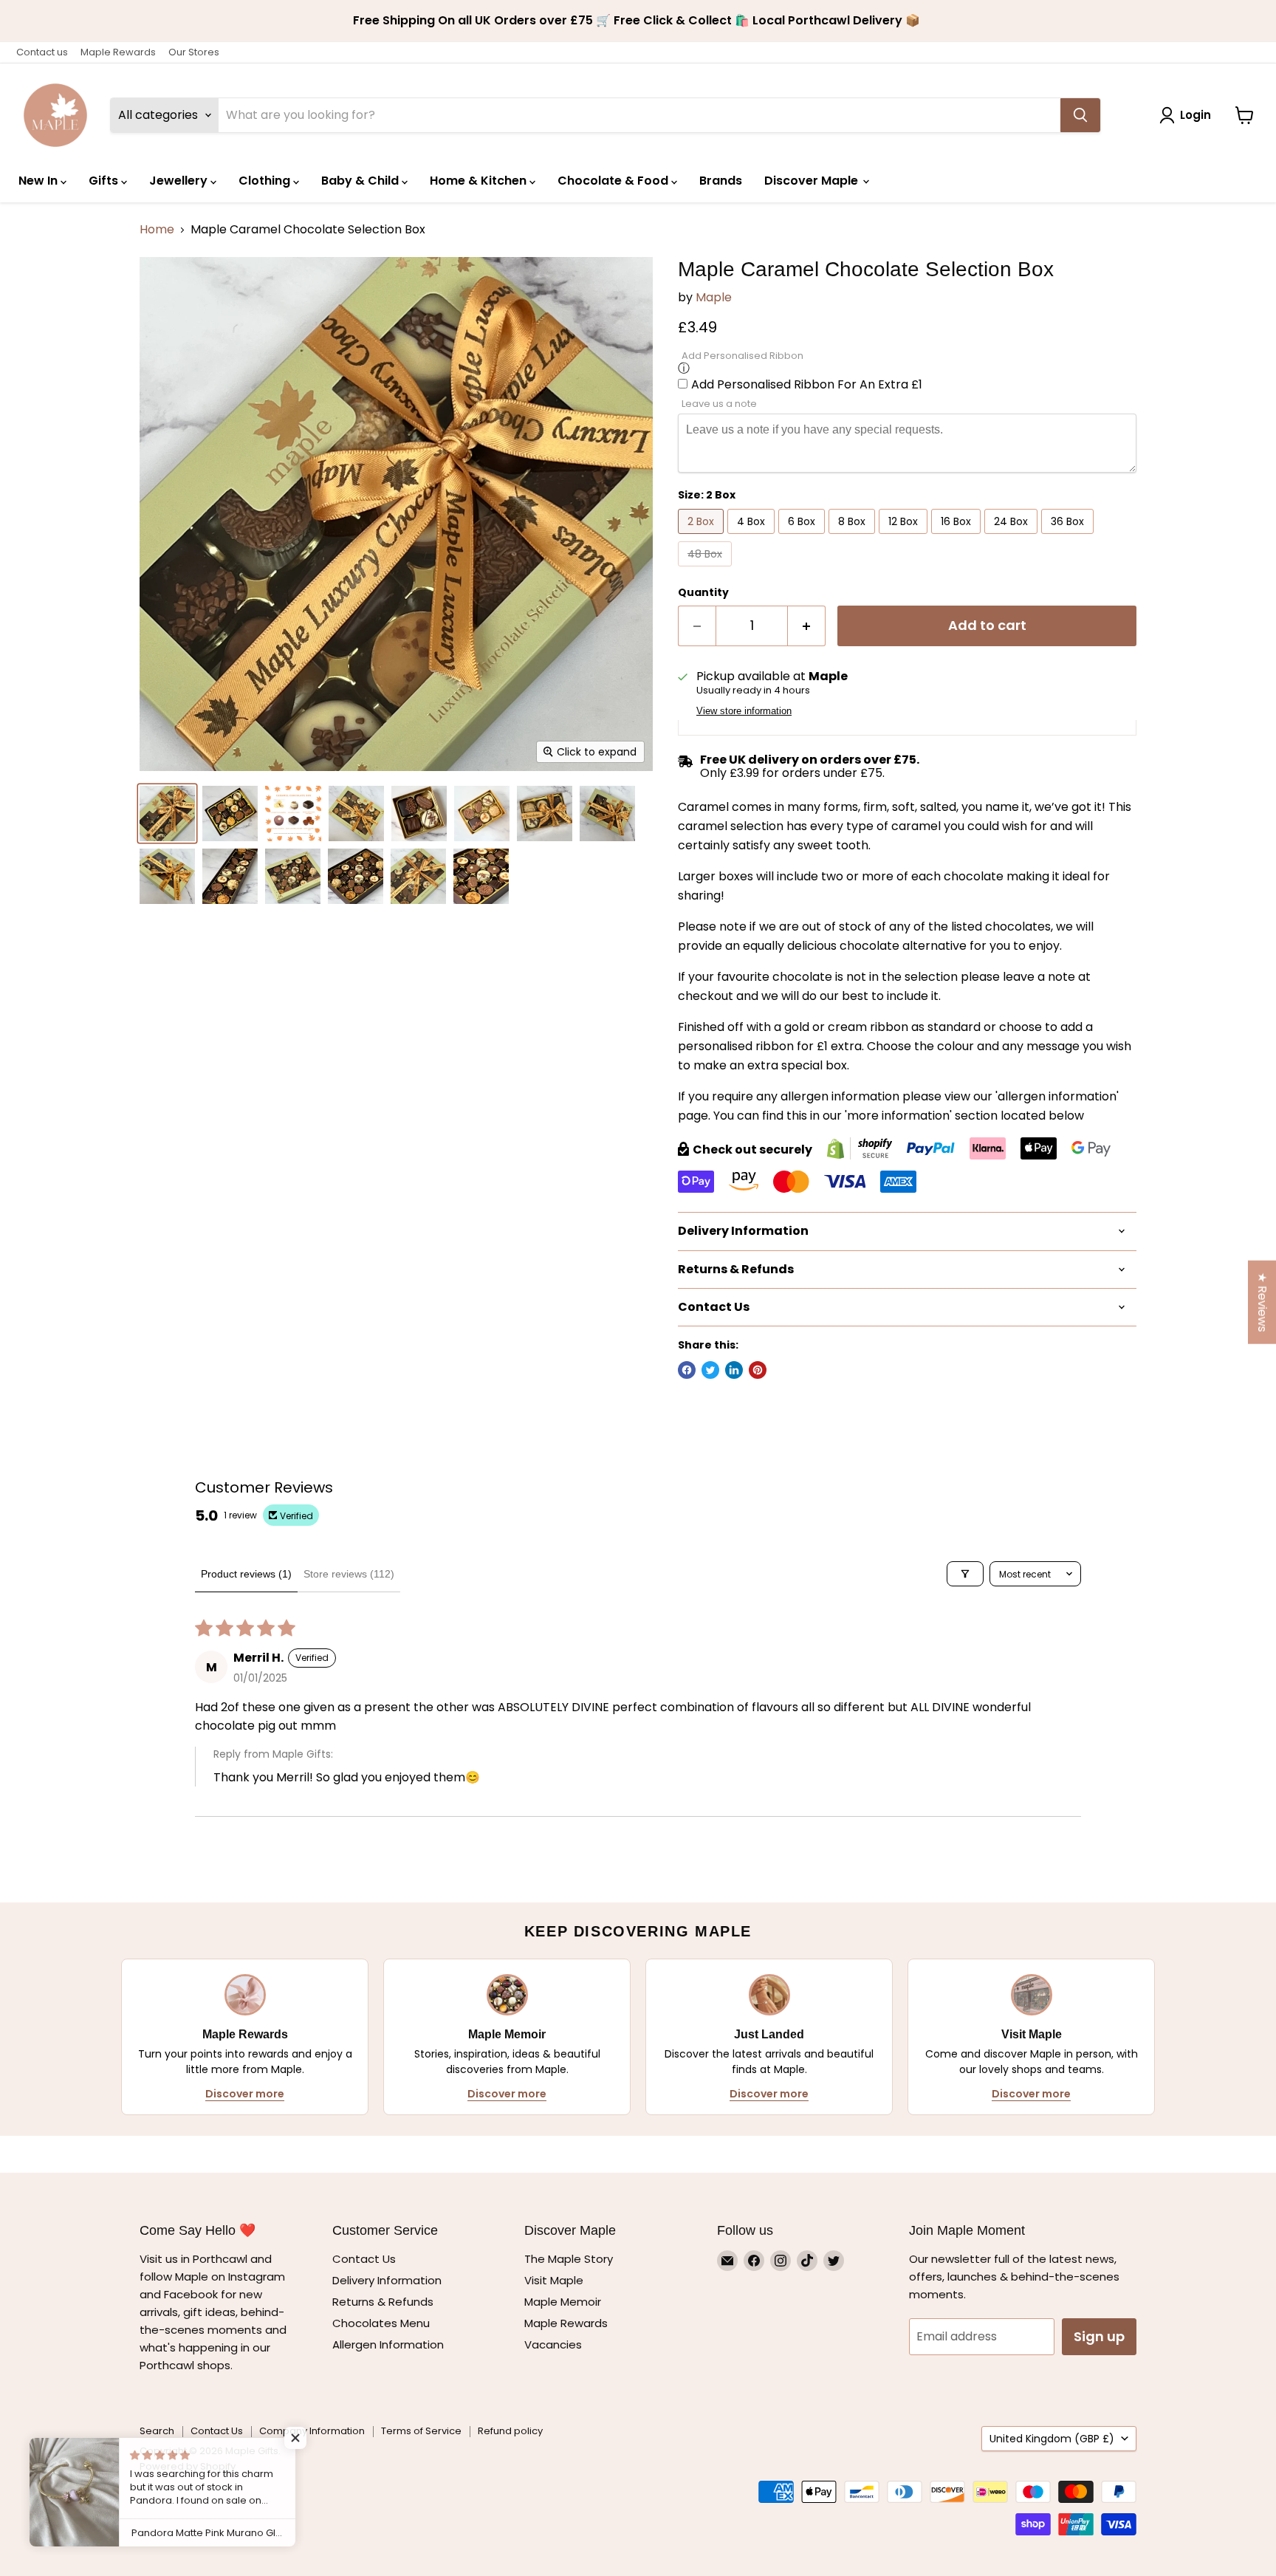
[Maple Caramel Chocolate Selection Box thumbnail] (167, 813)
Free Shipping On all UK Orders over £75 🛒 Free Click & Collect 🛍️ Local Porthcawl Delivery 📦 (638, 21)
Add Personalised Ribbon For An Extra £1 (807, 384)
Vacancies (553, 2344)
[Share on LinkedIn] (734, 1370)
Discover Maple (813, 181)
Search (157, 2431)
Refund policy (510, 2431)
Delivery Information (387, 2280)
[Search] (1080, 115)
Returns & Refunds (383, 2302)
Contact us (42, 52)
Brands (721, 181)
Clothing (266, 181)
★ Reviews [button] (1262, 1302)
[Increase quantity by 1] (807, 626)
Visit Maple (554, 2280)
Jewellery (180, 181)
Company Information (312, 2431)
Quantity (703, 592)
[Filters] (965, 1574)
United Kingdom (1052, 2439)
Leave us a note (719, 404)
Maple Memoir (563, 2302)
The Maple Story (570, 2259)
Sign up (1099, 2336)
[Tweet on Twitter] (710, 1370)
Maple (714, 297)
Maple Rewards (118, 52)
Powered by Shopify (188, 2466)
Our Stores (194, 52)
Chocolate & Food (614, 181)
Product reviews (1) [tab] (246, 1574)
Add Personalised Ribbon (742, 356)
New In (40, 181)
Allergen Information (388, 2344)
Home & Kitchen (480, 181)
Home (157, 230)
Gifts (105, 181)
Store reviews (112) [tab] (349, 1574)
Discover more (245, 2094)
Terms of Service (421, 2431)
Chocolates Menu (381, 2323)
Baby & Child (361, 181)
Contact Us (364, 2259)
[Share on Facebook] (687, 1370)
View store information (744, 711)
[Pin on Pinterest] (758, 1370)
